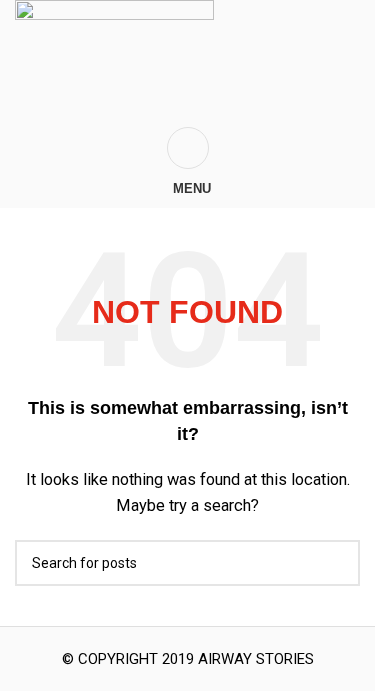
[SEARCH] (337, 563)
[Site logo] (114, 63)
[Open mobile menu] (187, 148)
